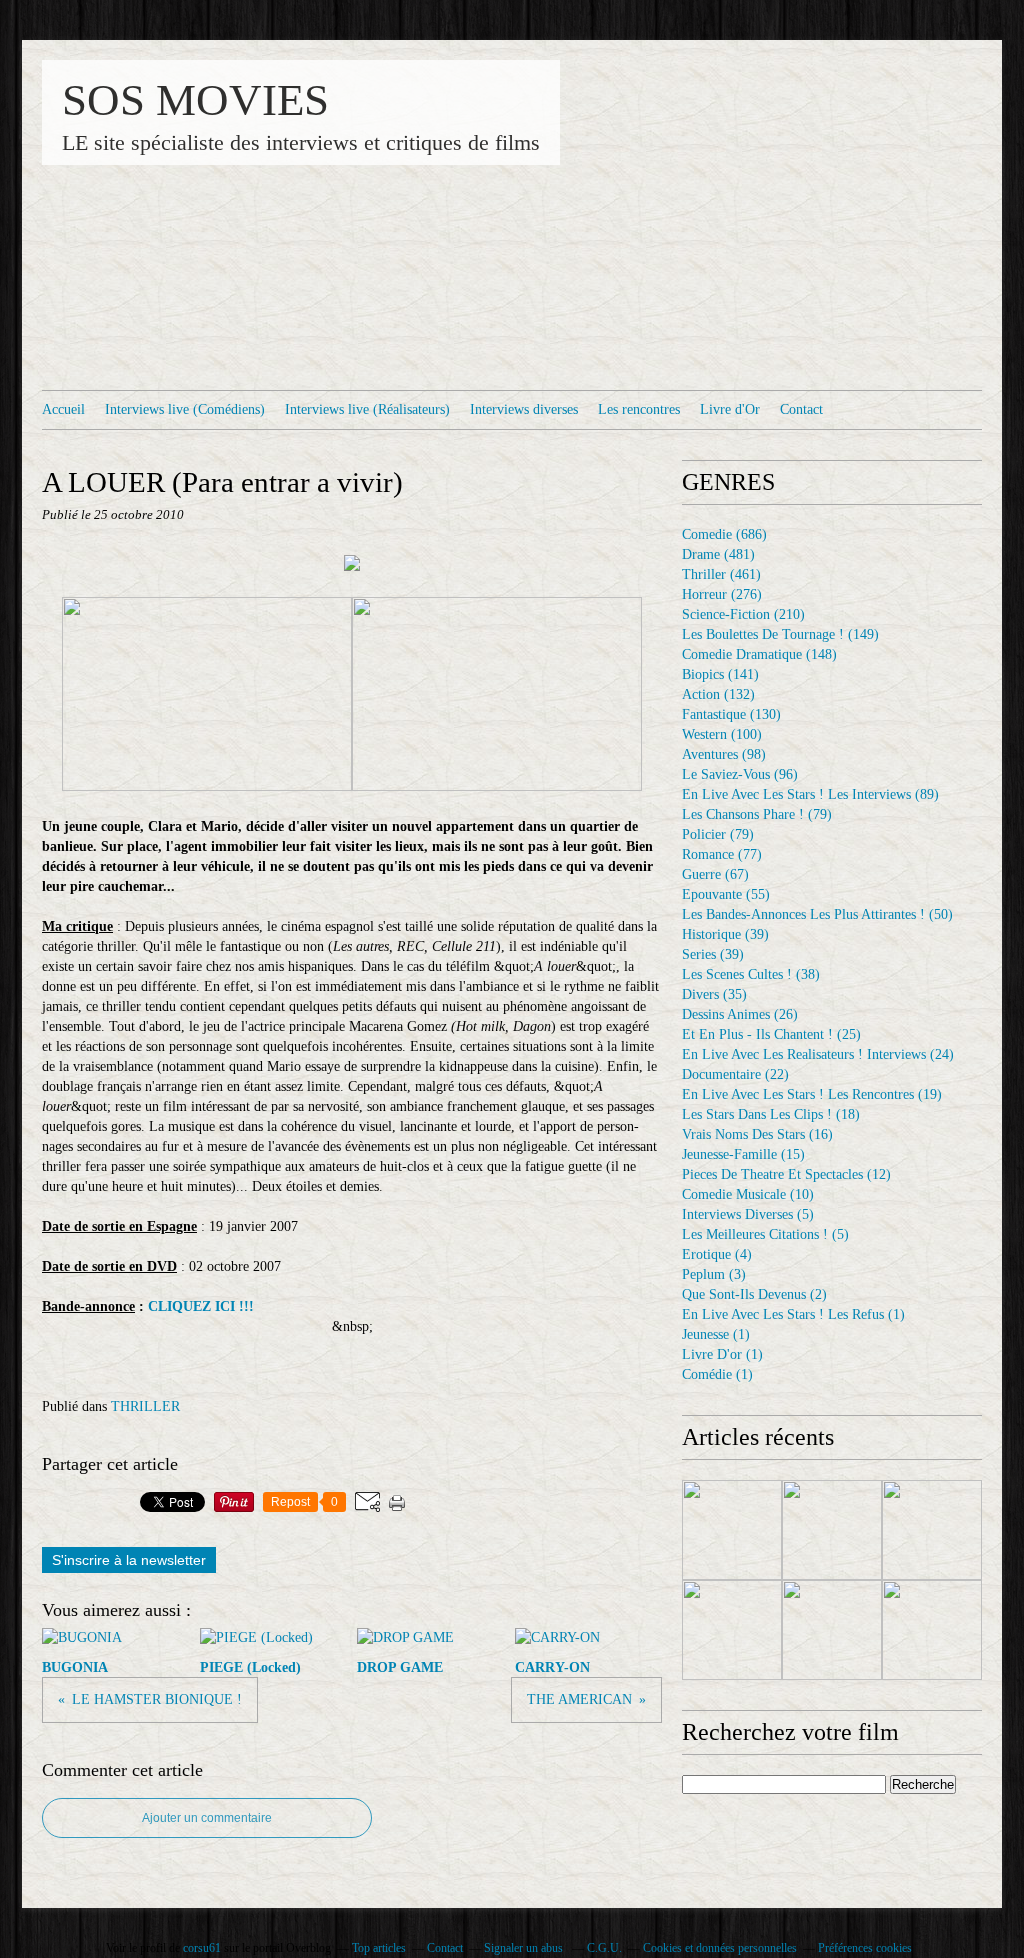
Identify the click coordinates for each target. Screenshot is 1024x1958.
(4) (717, 1254)
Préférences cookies (865, 1948)
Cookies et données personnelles (720, 1948)
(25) (771, 1034)
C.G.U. (604, 1948)
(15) (743, 1154)
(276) (722, 594)
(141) (720, 674)
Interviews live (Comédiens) (185, 409)
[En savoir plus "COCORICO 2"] (732, 1530)
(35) (714, 994)
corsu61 (202, 1948)
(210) (743, 614)
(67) (715, 874)
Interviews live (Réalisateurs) (367, 409)
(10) (748, 1194)
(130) (731, 714)
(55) (726, 894)
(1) (793, 1314)
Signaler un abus (525, 1948)
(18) (771, 1114)
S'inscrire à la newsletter (129, 1560)
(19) (812, 1094)
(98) (724, 754)
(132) (718, 694)
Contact (801, 409)
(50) (817, 914)
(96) (740, 774)
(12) (786, 1174)
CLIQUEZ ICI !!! (199, 1306)
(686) (724, 534)
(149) (780, 634)
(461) (721, 574)
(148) (759, 654)
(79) (757, 814)
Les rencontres (639, 409)
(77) (722, 854)
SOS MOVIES (195, 100)
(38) (751, 974)
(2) (754, 1294)
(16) (757, 1134)
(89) (810, 794)
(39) (725, 934)
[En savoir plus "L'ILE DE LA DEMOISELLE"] (932, 1630)
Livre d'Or (730, 409)
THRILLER (145, 1406)
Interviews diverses (524, 409)
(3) (714, 1274)
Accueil (63, 409)
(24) (818, 1054)
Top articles (379, 1948)
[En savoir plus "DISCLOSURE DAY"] (932, 1530)
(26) (740, 1014)
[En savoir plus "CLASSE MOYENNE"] (732, 1630)
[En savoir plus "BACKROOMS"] (832, 1630)
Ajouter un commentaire (207, 1818)
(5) (748, 1214)
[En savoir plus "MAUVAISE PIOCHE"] (832, 1530)
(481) (718, 554)
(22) (735, 1074)
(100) (722, 734)
